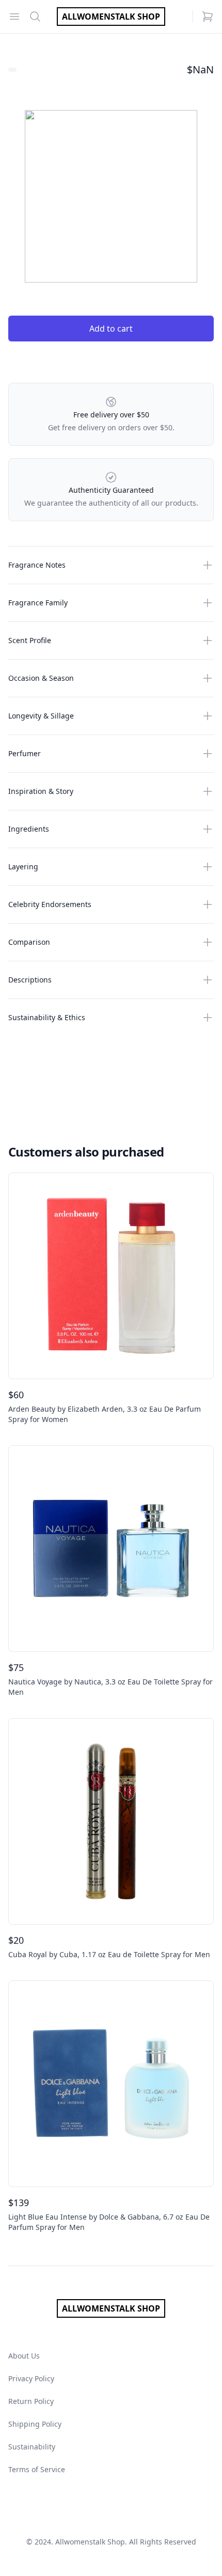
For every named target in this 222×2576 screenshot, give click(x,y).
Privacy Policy (31, 2378)
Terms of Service (37, 2469)
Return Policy (31, 2401)
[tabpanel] (111, 196)
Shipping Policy (35, 2424)
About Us (24, 2356)
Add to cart (111, 329)
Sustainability (32, 2447)
